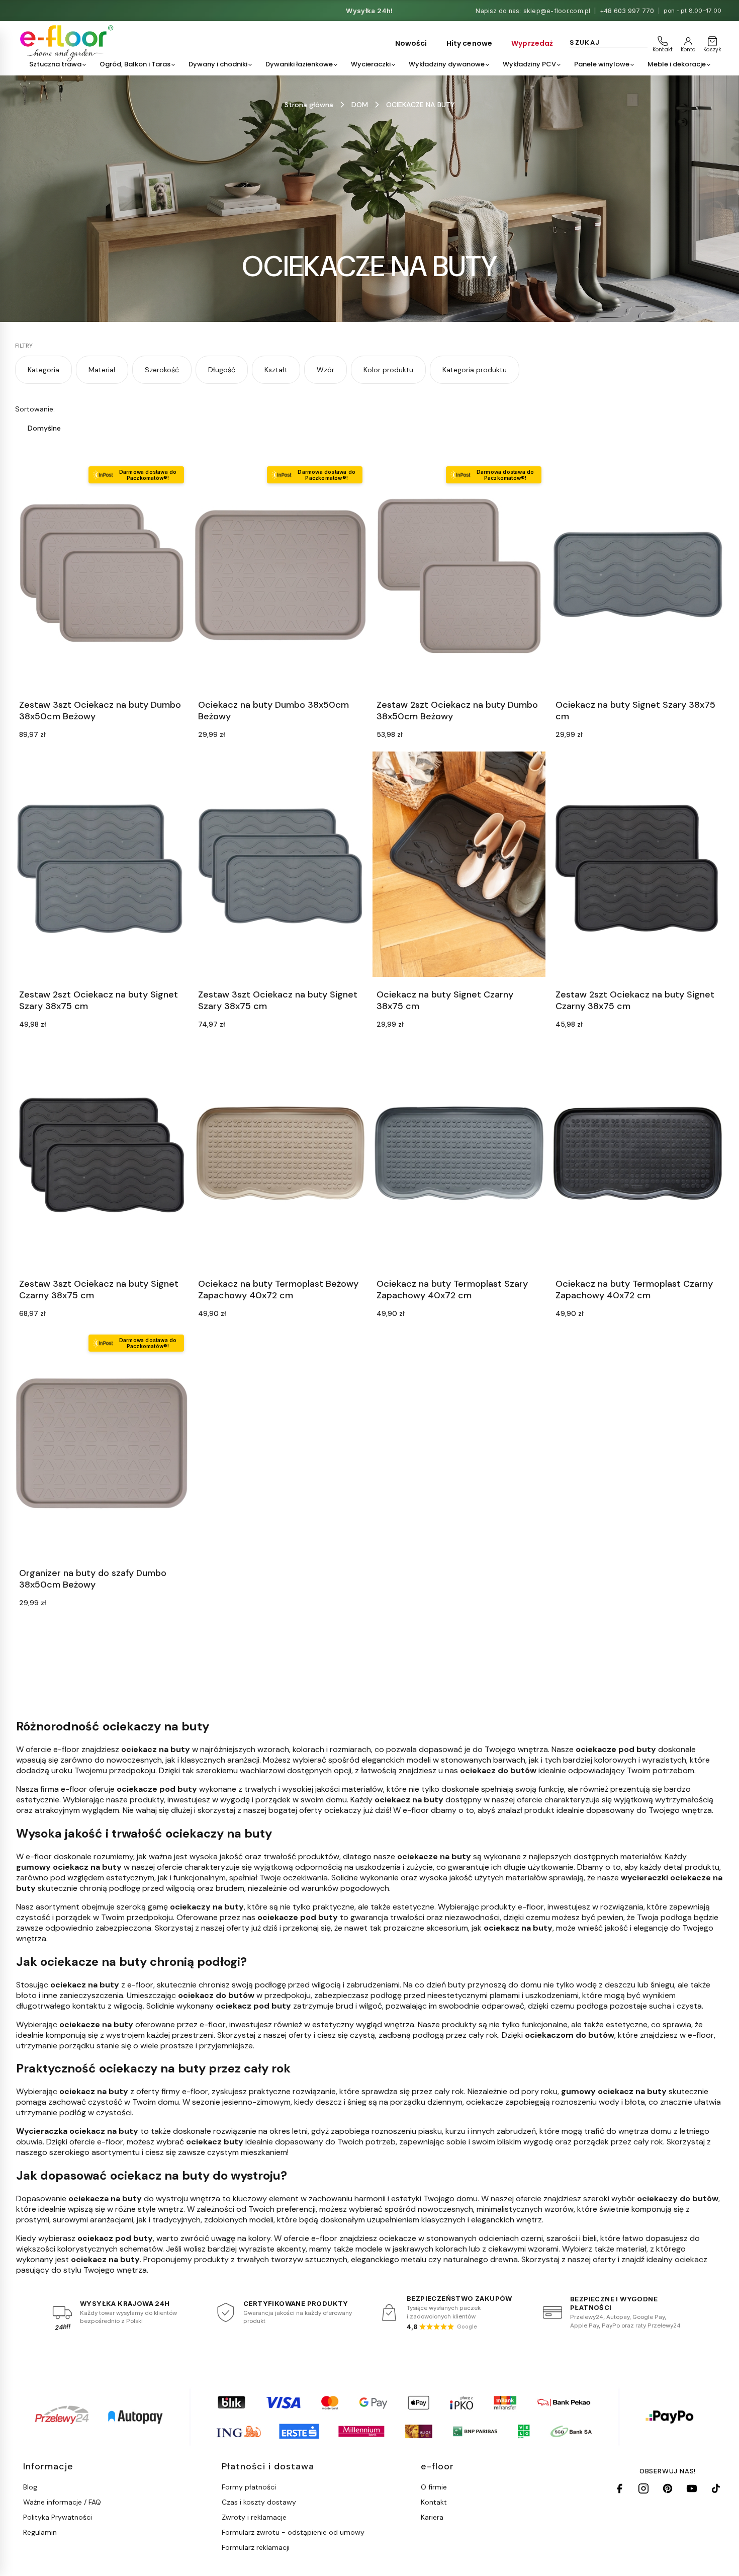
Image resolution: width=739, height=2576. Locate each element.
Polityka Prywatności (58, 2517)
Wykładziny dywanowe (447, 64)
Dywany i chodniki (218, 64)
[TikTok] (716, 2488)
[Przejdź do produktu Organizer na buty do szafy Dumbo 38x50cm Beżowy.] (102, 1443)
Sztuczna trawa (55, 64)
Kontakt (434, 2502)
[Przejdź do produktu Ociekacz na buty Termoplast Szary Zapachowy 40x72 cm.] (459, 1154)
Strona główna (309, 105)
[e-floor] (65, 43)
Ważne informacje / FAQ (62, 2502)
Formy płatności (249, 2487)
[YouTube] (692, 2488)
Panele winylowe (602, 64)
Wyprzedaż (532, 43)
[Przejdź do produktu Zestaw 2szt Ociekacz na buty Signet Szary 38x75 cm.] (102, 864)
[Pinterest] (668, 2488)
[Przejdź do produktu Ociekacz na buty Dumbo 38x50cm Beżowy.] (281, 575)
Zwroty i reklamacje (254, 2517)
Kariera (432, 2517)
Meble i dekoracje (677, 64)
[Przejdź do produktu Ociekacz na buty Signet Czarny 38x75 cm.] (459, 864)
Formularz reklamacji (256, 2547)
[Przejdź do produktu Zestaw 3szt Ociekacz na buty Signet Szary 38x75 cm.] (281, 864)
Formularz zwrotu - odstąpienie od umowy (293, 2532)
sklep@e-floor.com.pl (557, 11)
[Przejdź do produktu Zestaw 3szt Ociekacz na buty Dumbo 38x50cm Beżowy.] (102, 575)
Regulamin (40, 2532)
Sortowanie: (35, 409)
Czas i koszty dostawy (259, 2502)
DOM (360, 105)
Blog (30, 2487)
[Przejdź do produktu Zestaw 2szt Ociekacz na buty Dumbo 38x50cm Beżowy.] (459, 575)
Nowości (411, 43)
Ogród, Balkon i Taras (135, 64)
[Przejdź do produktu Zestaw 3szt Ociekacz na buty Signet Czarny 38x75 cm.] (102, 1154)
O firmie (434, 2487)
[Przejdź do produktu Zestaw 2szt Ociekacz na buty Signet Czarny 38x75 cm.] (638, 864)
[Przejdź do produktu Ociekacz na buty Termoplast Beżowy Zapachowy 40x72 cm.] (281, 1154)
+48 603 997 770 (627, 11)
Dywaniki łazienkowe (299, 64)
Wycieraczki (371, 64)
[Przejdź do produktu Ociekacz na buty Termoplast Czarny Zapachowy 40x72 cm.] (638, 1154)
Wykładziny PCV (529, 64)
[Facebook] (619, 2488)
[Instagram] (643, 2488)
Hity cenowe (470, 43)
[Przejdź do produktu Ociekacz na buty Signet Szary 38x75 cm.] (638, 575)
